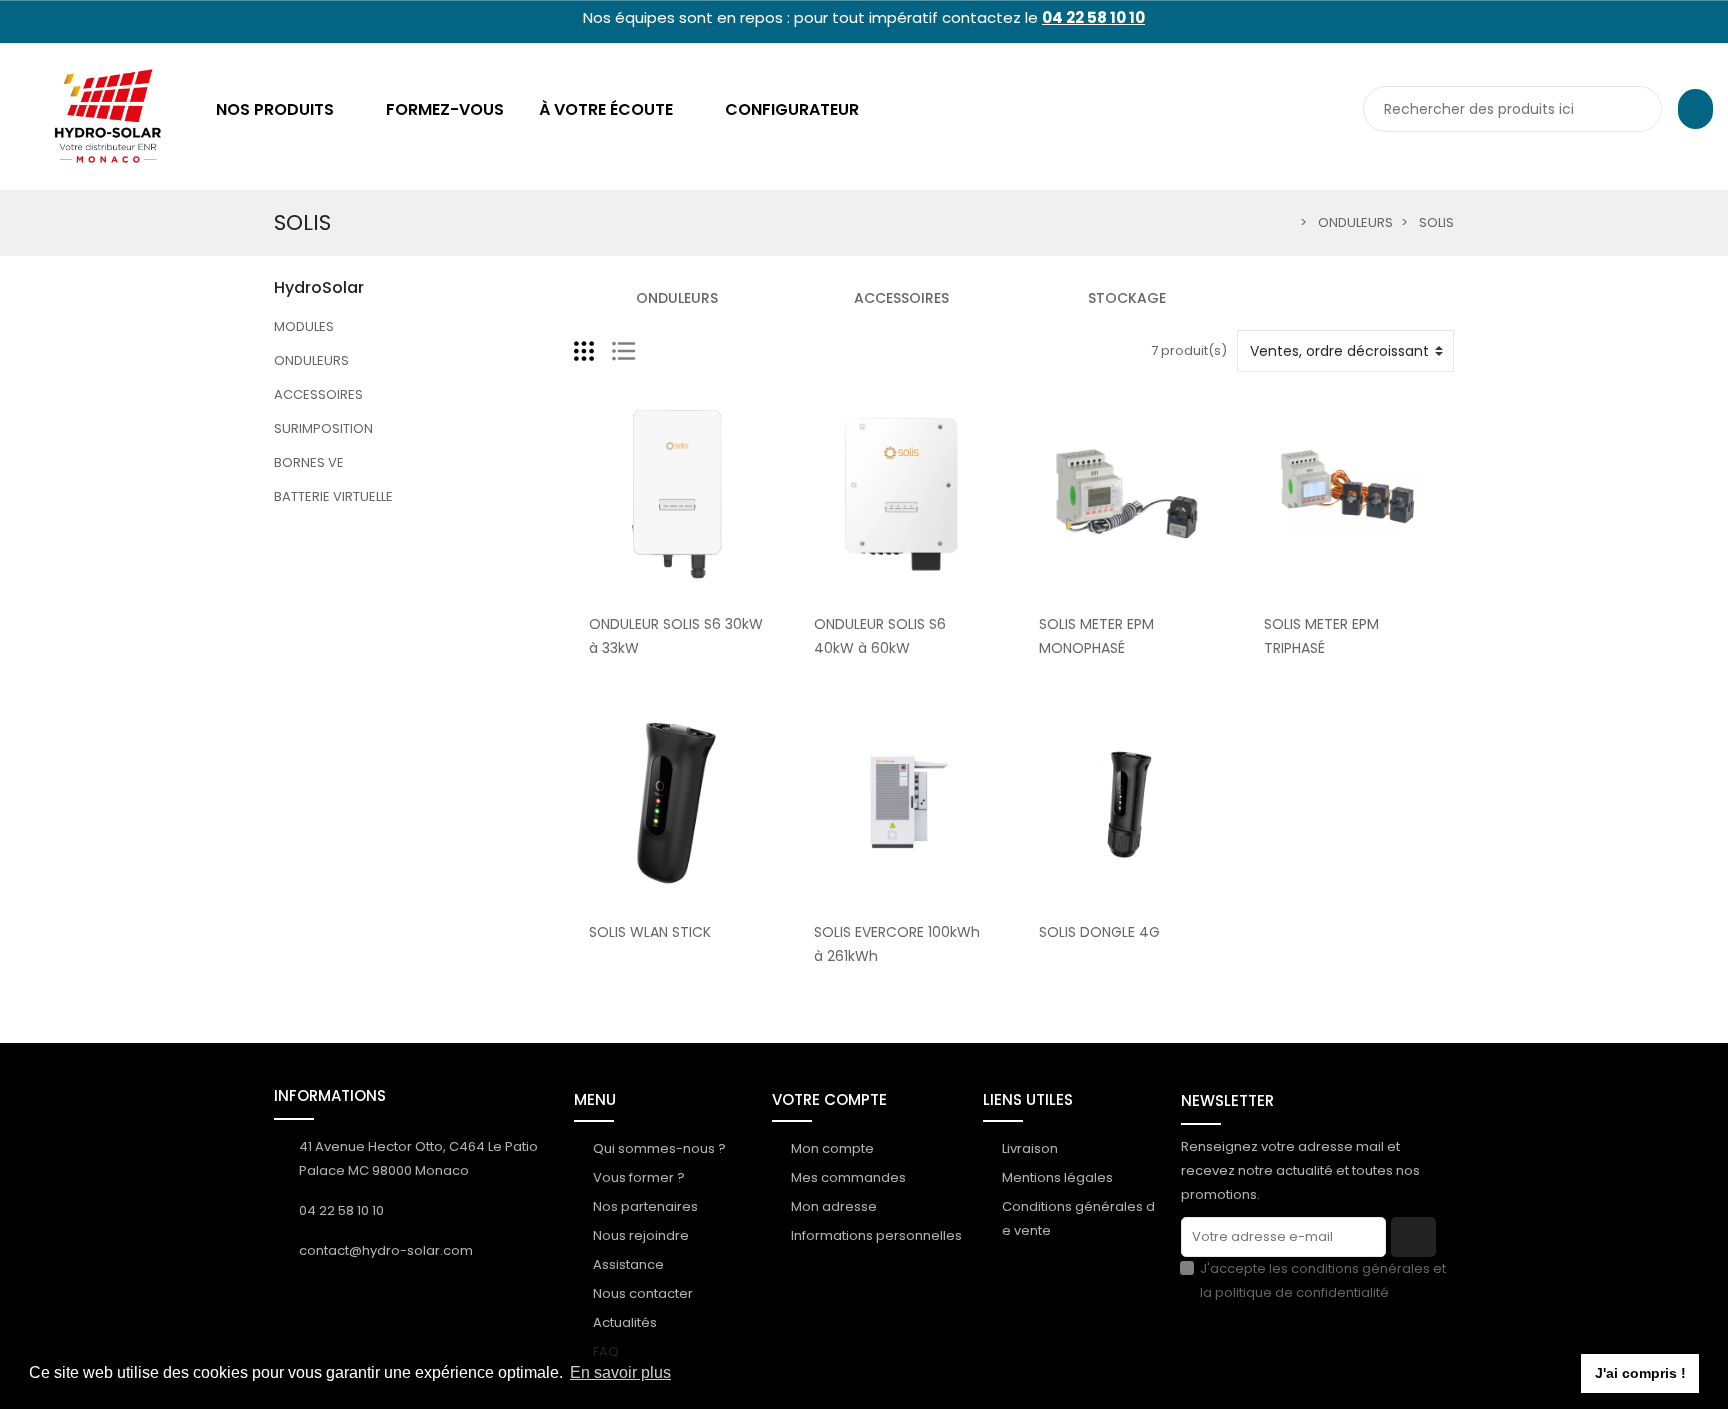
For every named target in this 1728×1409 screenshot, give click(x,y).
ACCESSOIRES (318, 394)
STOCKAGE (1127, 298)
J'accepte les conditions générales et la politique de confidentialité (1323, 1280)
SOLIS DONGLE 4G (1099, 932)
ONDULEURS (311, 360)
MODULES (304, 326)
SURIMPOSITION (323, 428)
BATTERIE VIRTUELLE (333, 496)
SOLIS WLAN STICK (650, 932)
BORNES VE (309, 462)
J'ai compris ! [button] (1640, 1373)
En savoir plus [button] (620, 1372)
